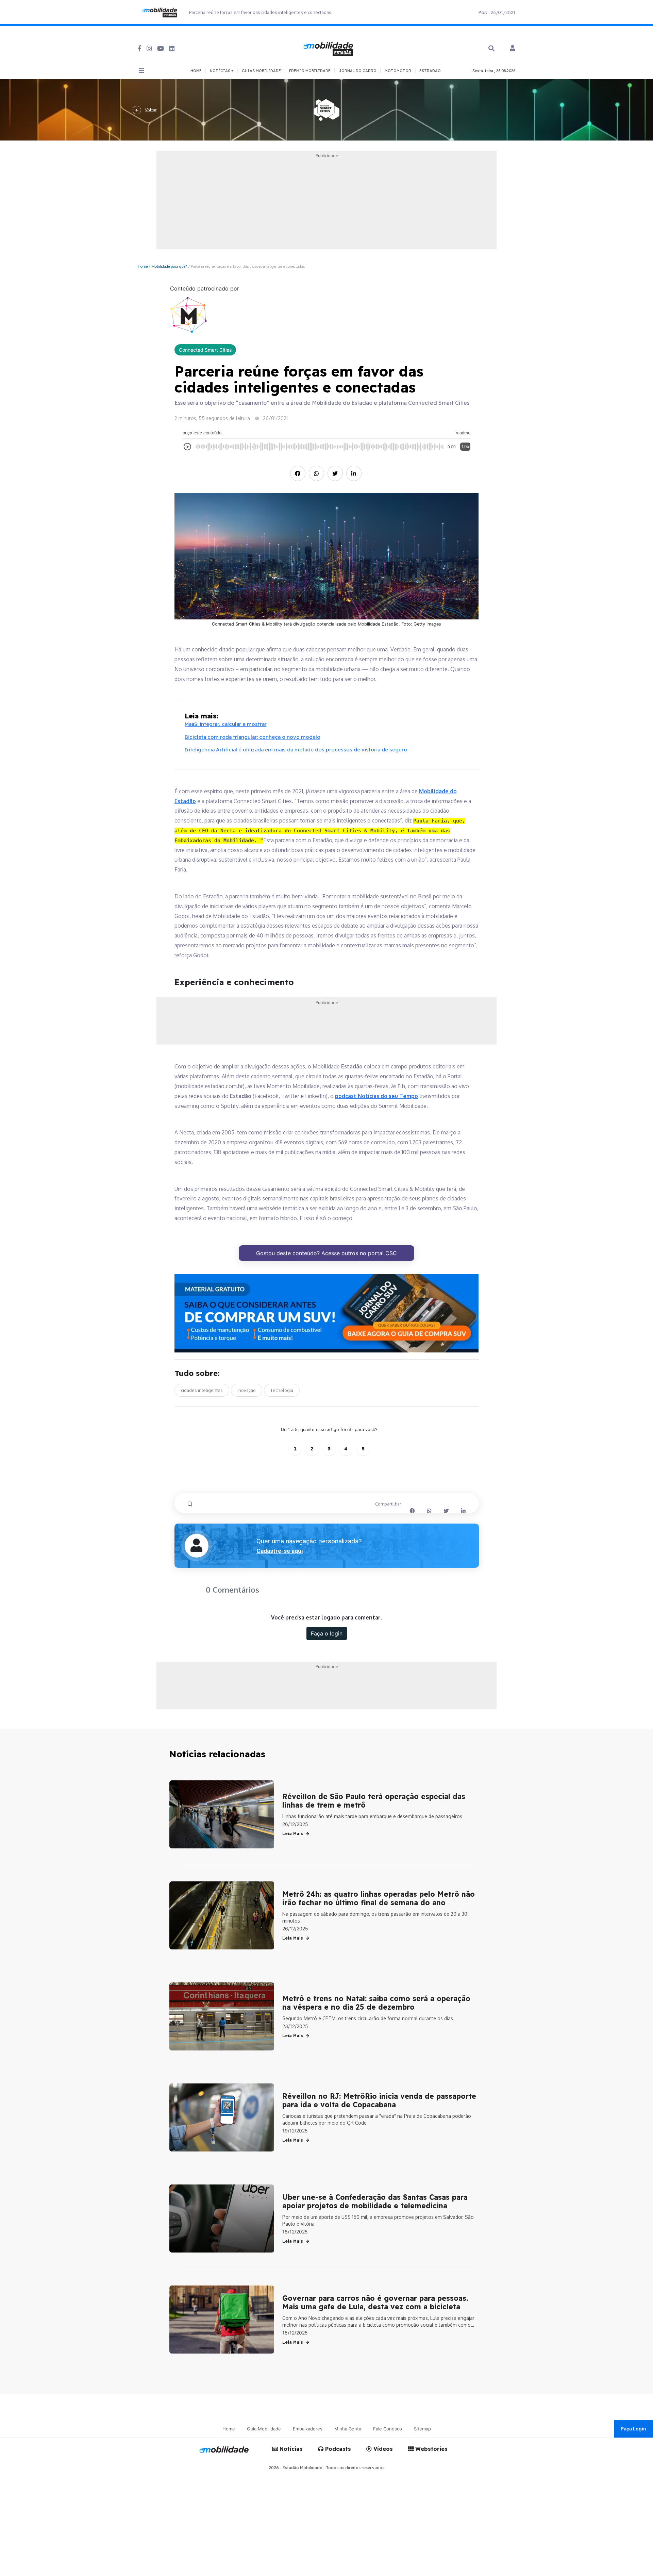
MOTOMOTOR (398, 71)
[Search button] (491, 48)
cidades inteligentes (202, 1390)
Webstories (431, 2449)
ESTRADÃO (430, 71)
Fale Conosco (388, 2429)
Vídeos (382, 2449)
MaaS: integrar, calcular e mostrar (226, 724)
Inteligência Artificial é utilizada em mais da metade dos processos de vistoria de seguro (296, 750)
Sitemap (422, 2429)
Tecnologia (282, 1390)
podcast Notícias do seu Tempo (376, 1096)
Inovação (247, 1390)
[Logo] (329, 48)
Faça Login (634, 2429)
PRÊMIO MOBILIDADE (310, 71)
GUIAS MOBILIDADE (261, 71)
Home (143, 266)
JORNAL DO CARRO (358, 71)
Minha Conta (348, 2429)
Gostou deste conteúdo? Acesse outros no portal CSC (326, 1253)
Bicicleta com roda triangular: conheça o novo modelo (253, 737)
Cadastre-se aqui (280, 1551)
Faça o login (327, 1633)
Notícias (290, 2449)
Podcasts (337, 2449)
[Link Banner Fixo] (327, 1314)
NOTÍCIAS (221, 71)
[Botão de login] (513, 49)
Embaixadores (308, 2429)
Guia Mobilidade (264, 2429)
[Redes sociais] (140, 48)
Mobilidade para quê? (169, 266)
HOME (196, 71)
